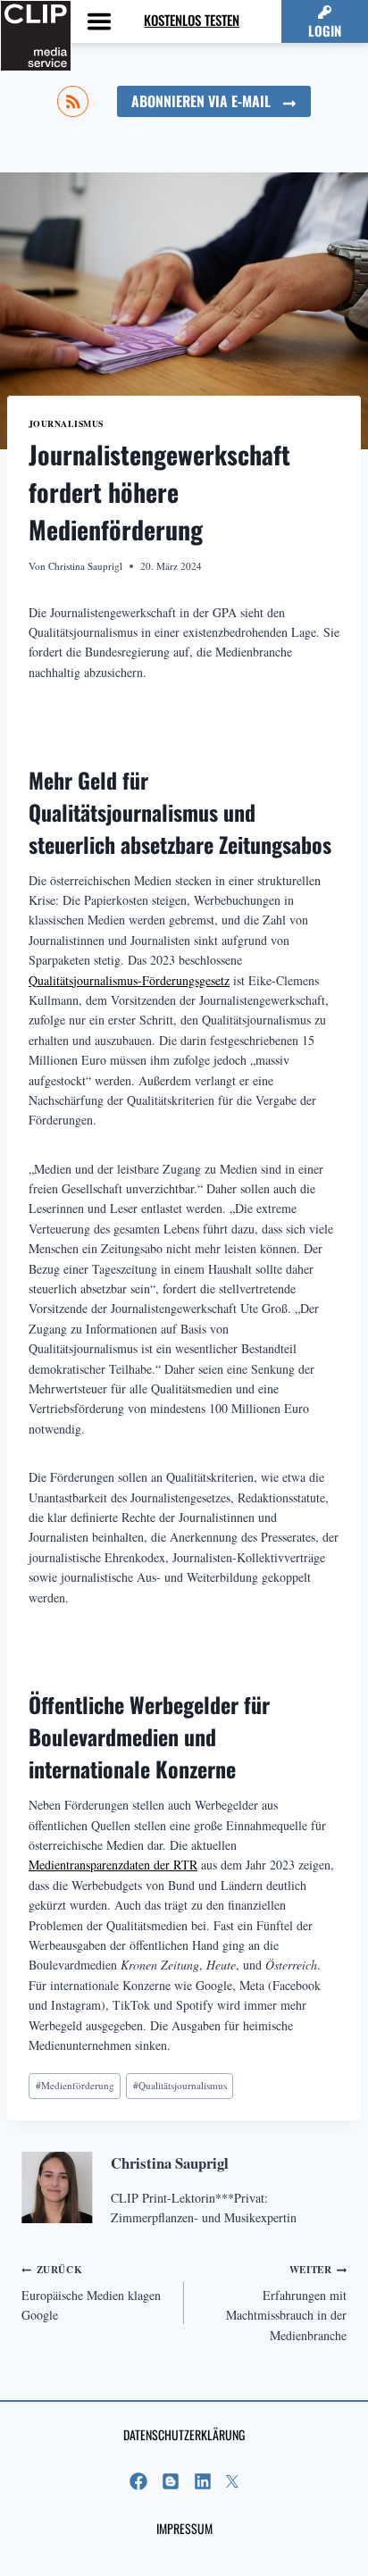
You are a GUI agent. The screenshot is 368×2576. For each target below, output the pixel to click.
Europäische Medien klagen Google (91, 2292)
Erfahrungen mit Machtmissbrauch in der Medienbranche (286, 2302)
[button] (325, 21)
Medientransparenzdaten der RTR (113, 1865)
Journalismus (66, 423)
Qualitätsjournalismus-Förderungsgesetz (129, 980)
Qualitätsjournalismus (180, 2085)
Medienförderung (75, 2085)
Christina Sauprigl (85, 566)
